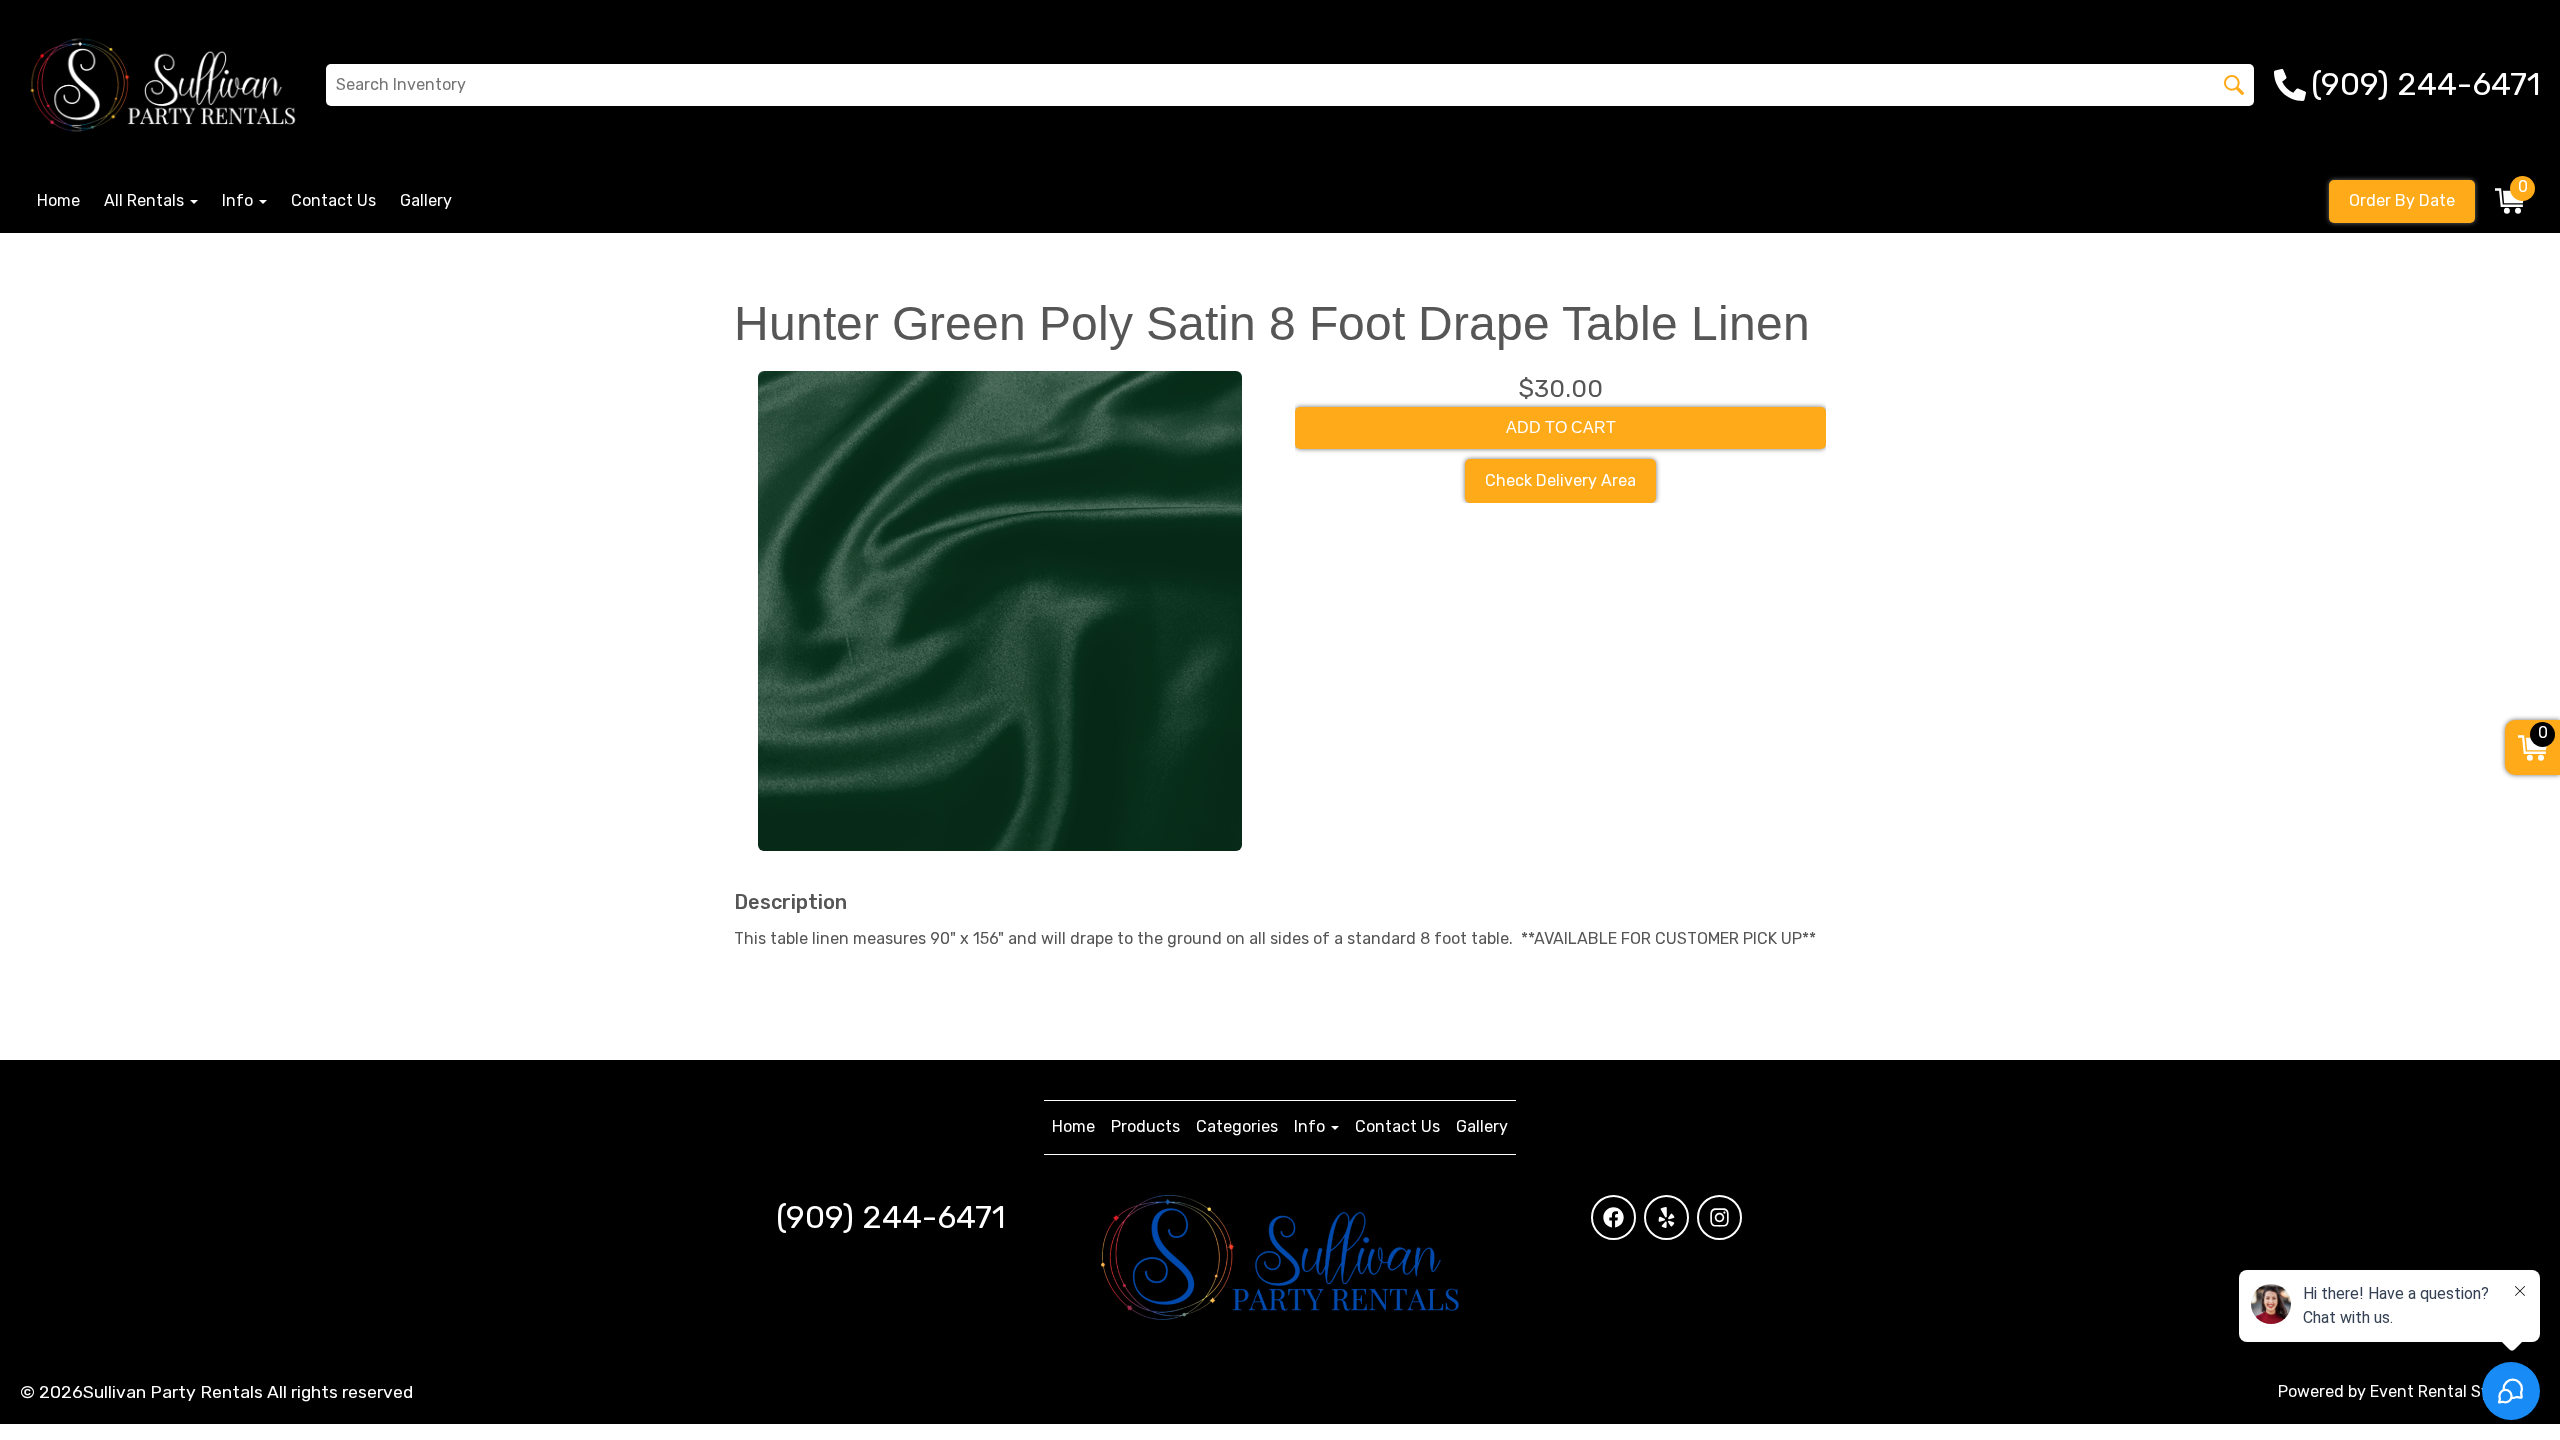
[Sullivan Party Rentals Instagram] (1719, 1217)
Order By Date (2402, 200)
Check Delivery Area (1560, 480)
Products (1145, 1126)
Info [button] (239, 200)
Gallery (426, 200)
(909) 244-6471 (890, 1217)
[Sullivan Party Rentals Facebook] (1613, 1217)
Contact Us (333, 200)
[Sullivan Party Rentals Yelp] (1666, 1217)
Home (58, 200)
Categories (1237, 1126)
